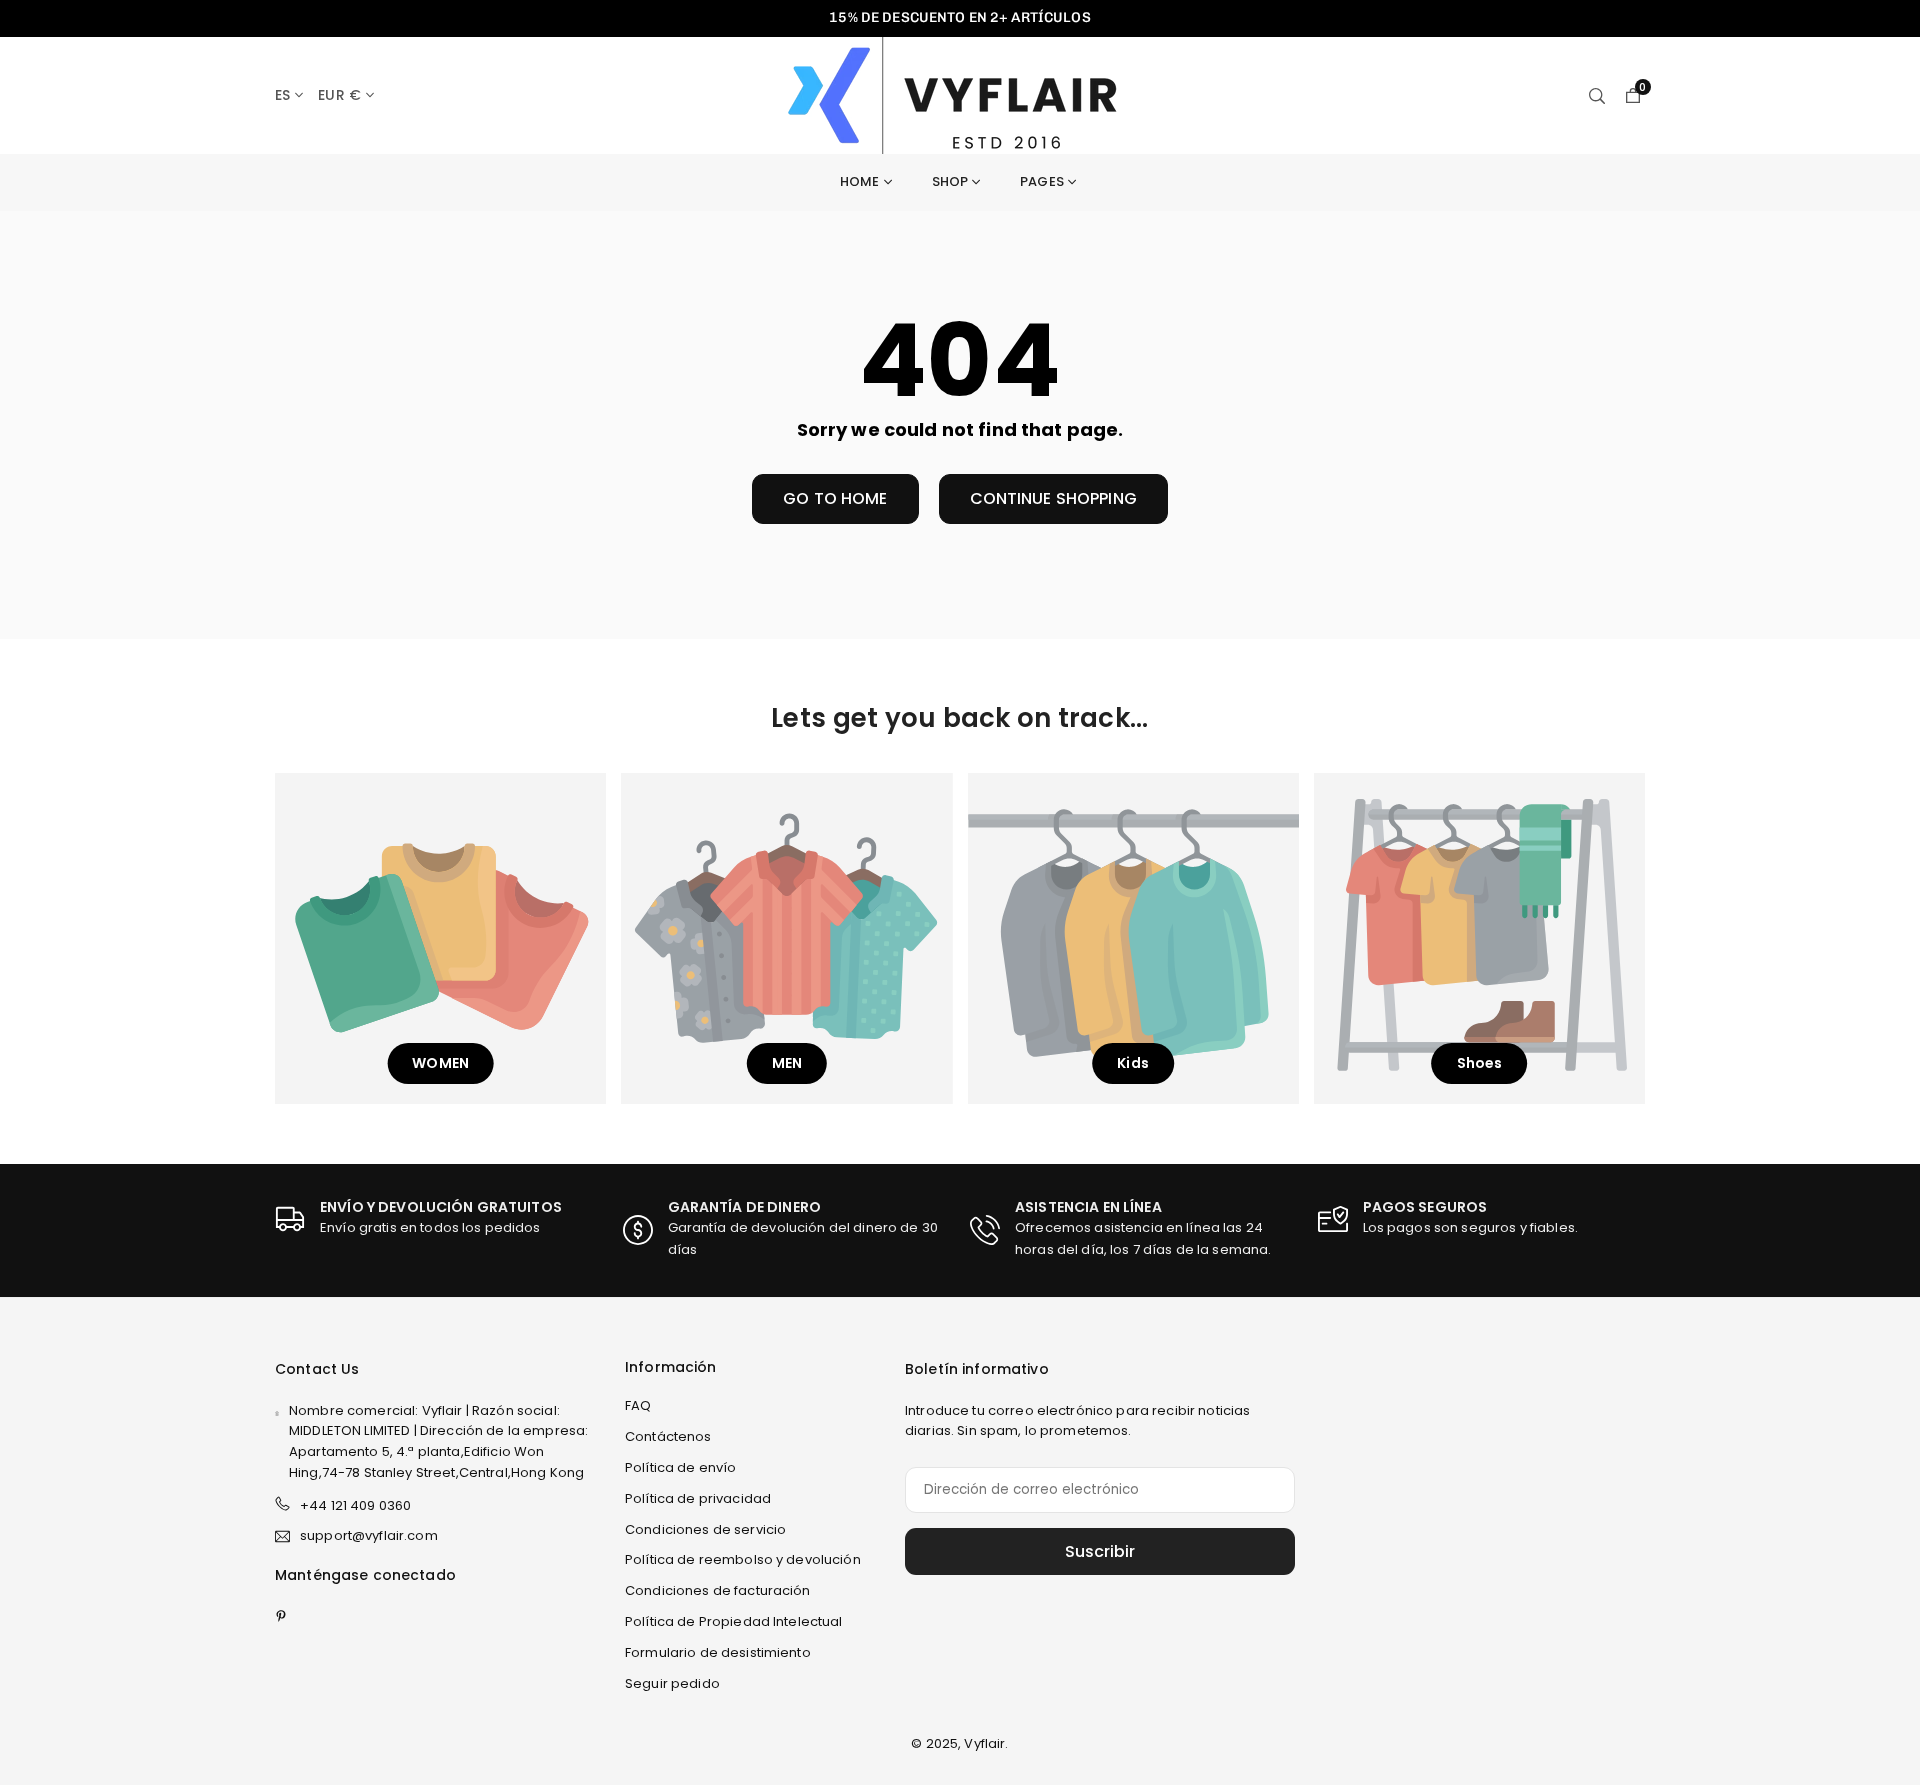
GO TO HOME (835, 498)
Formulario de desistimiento (718, 1652)
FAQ (638, 1405)
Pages (1042, 181)
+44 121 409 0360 (355, 1505)
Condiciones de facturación (718, 1590)
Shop (950, 181)
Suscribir (1100, 1551)
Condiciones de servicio (705, 1529)
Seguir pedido (672, 1683)
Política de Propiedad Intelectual (734, 1621)
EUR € (339, 95)
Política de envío (680, 1467)
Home (860, 181)
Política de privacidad (698, 1498)
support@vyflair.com (369, 1536)
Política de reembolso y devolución (743, 1559)
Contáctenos (668, 1436)
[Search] (1597, 95)
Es (282, 95)
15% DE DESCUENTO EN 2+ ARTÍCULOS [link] (959, 18)
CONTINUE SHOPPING (1053, 498)
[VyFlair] (963, 93)
